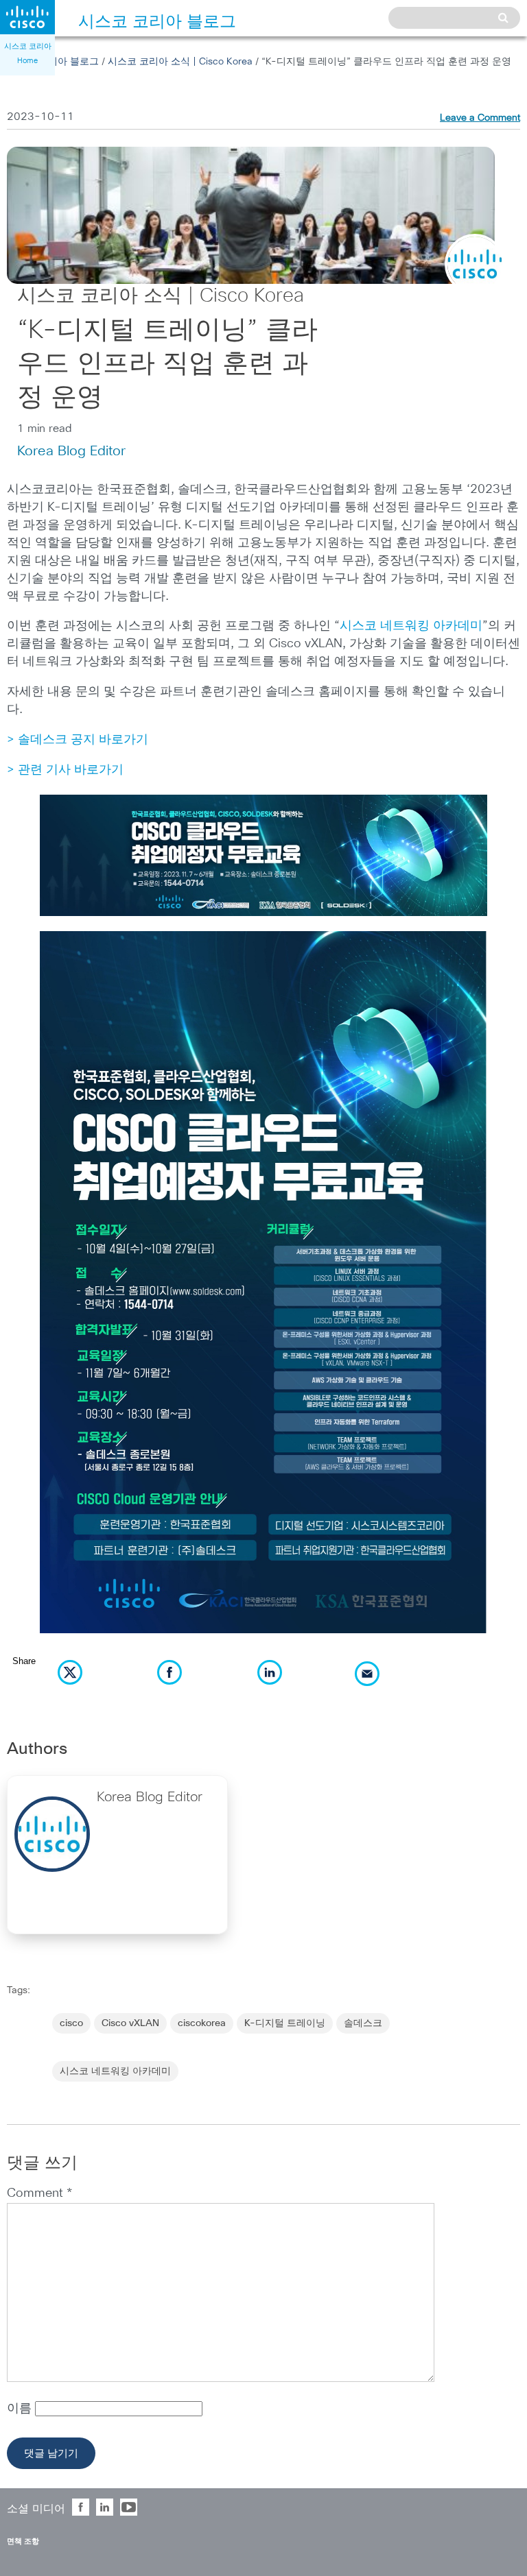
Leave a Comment (480, 118)
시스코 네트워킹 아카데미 (411, 626)
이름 (21, 2409)
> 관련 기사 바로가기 (65, 770)
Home (27, 61)
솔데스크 (363, 2023)
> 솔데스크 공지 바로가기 (78, 740)
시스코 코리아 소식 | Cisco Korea (180, 62)
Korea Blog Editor (71, 451)
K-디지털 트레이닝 (285, 2023)
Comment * (39, 2193)
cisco (71, 2023)
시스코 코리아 (28, 46)
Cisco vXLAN (130, 2023)
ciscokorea (202, 2023)
